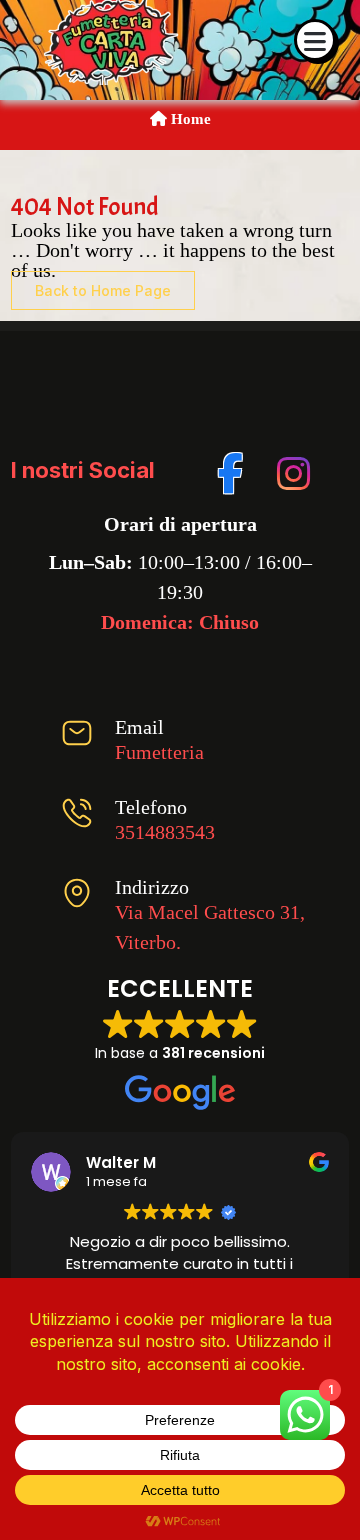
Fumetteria (159, 752)
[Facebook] (231, 470)
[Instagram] (290, 470)
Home (189, 119)
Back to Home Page (103, 290)
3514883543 (165, 832)
